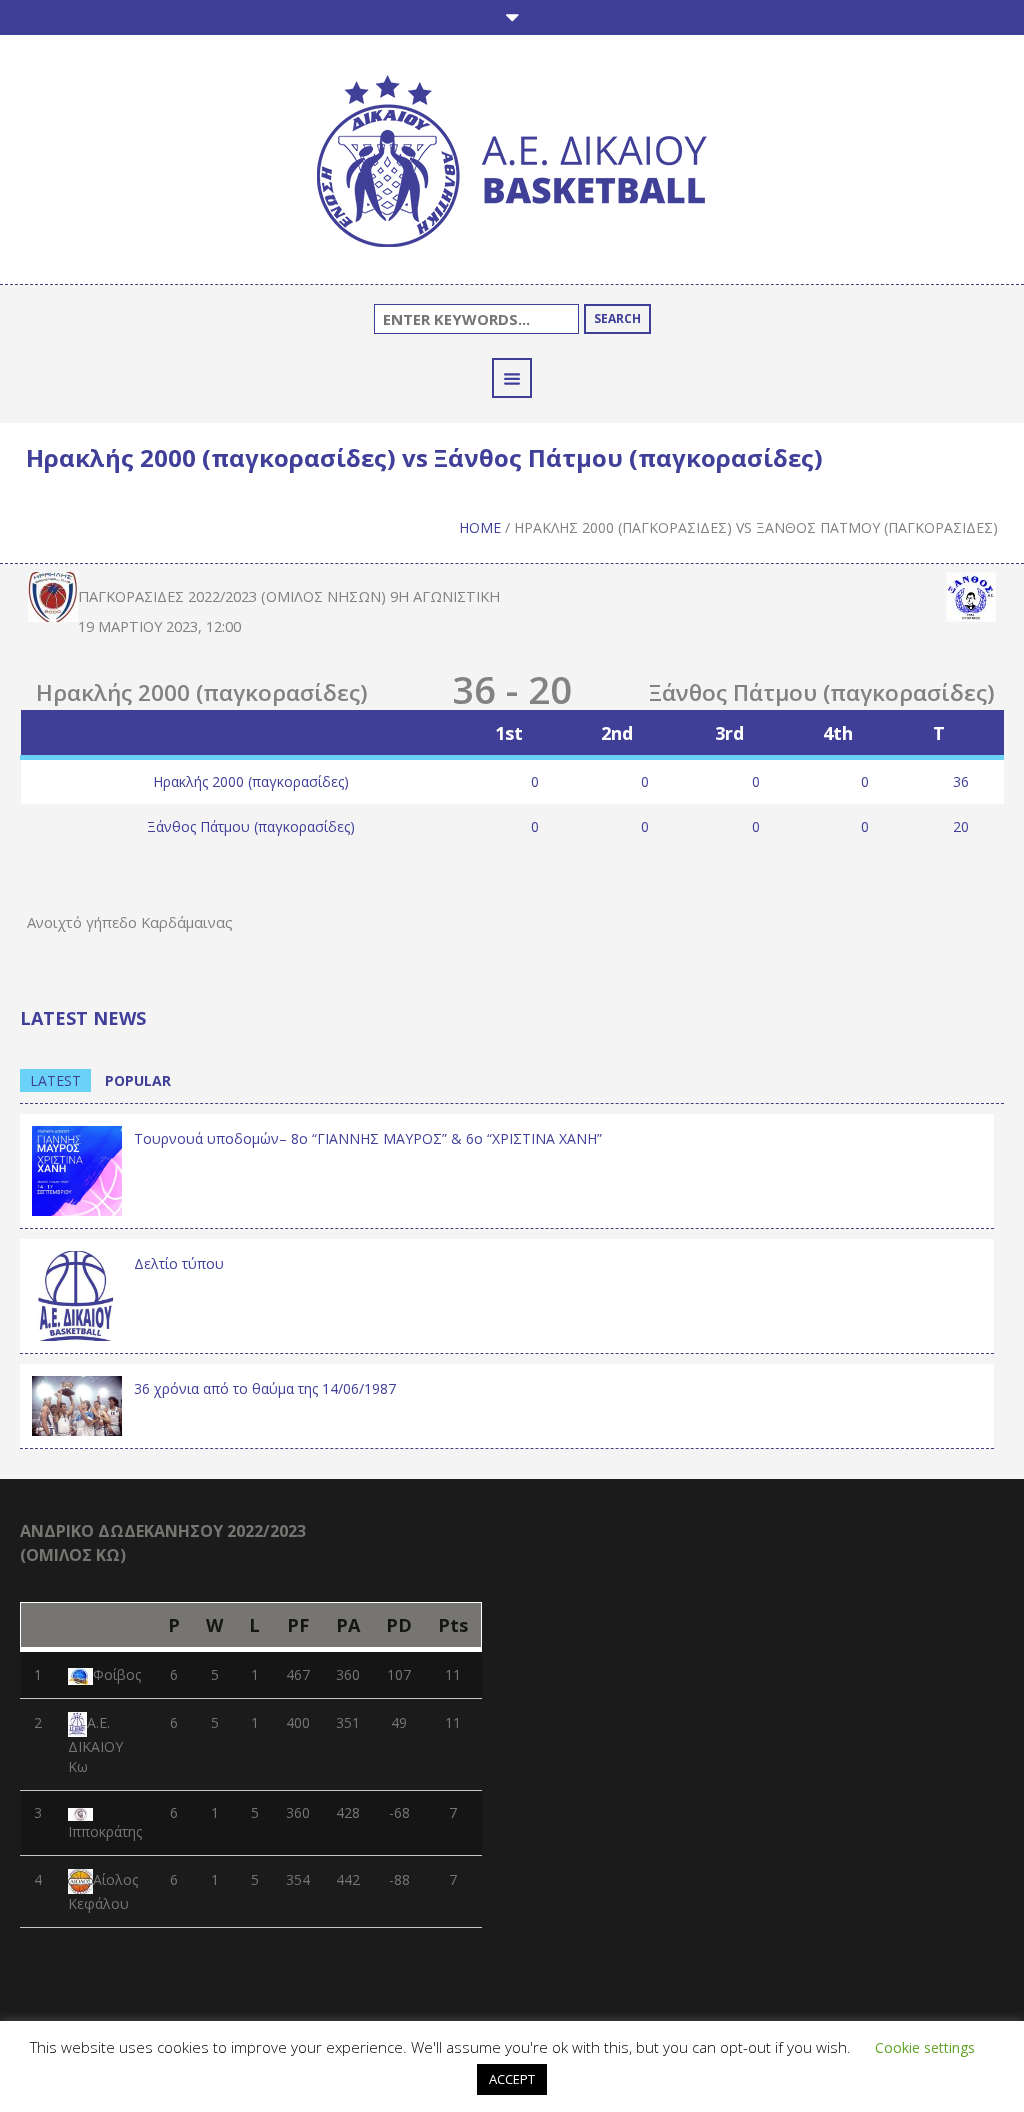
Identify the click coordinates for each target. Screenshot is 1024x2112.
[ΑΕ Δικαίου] (512, 164)
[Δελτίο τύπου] (77, 1293)
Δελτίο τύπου (179, 1263)
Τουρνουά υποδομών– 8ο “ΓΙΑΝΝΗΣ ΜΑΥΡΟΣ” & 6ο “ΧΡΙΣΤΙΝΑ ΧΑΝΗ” (368, 1138)
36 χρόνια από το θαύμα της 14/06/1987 (265, 1388)
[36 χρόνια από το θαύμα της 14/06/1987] (77, 1404)
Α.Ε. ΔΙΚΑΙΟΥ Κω (95, 1744)
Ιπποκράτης (105, 1831)
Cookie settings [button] (925, 2047)
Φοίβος (117, 1674)
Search (617, 318)
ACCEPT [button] (512, 2079)
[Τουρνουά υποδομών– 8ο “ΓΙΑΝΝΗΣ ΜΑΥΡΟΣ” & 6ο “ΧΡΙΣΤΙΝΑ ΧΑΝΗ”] (77, 1168)
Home (480, 527)
